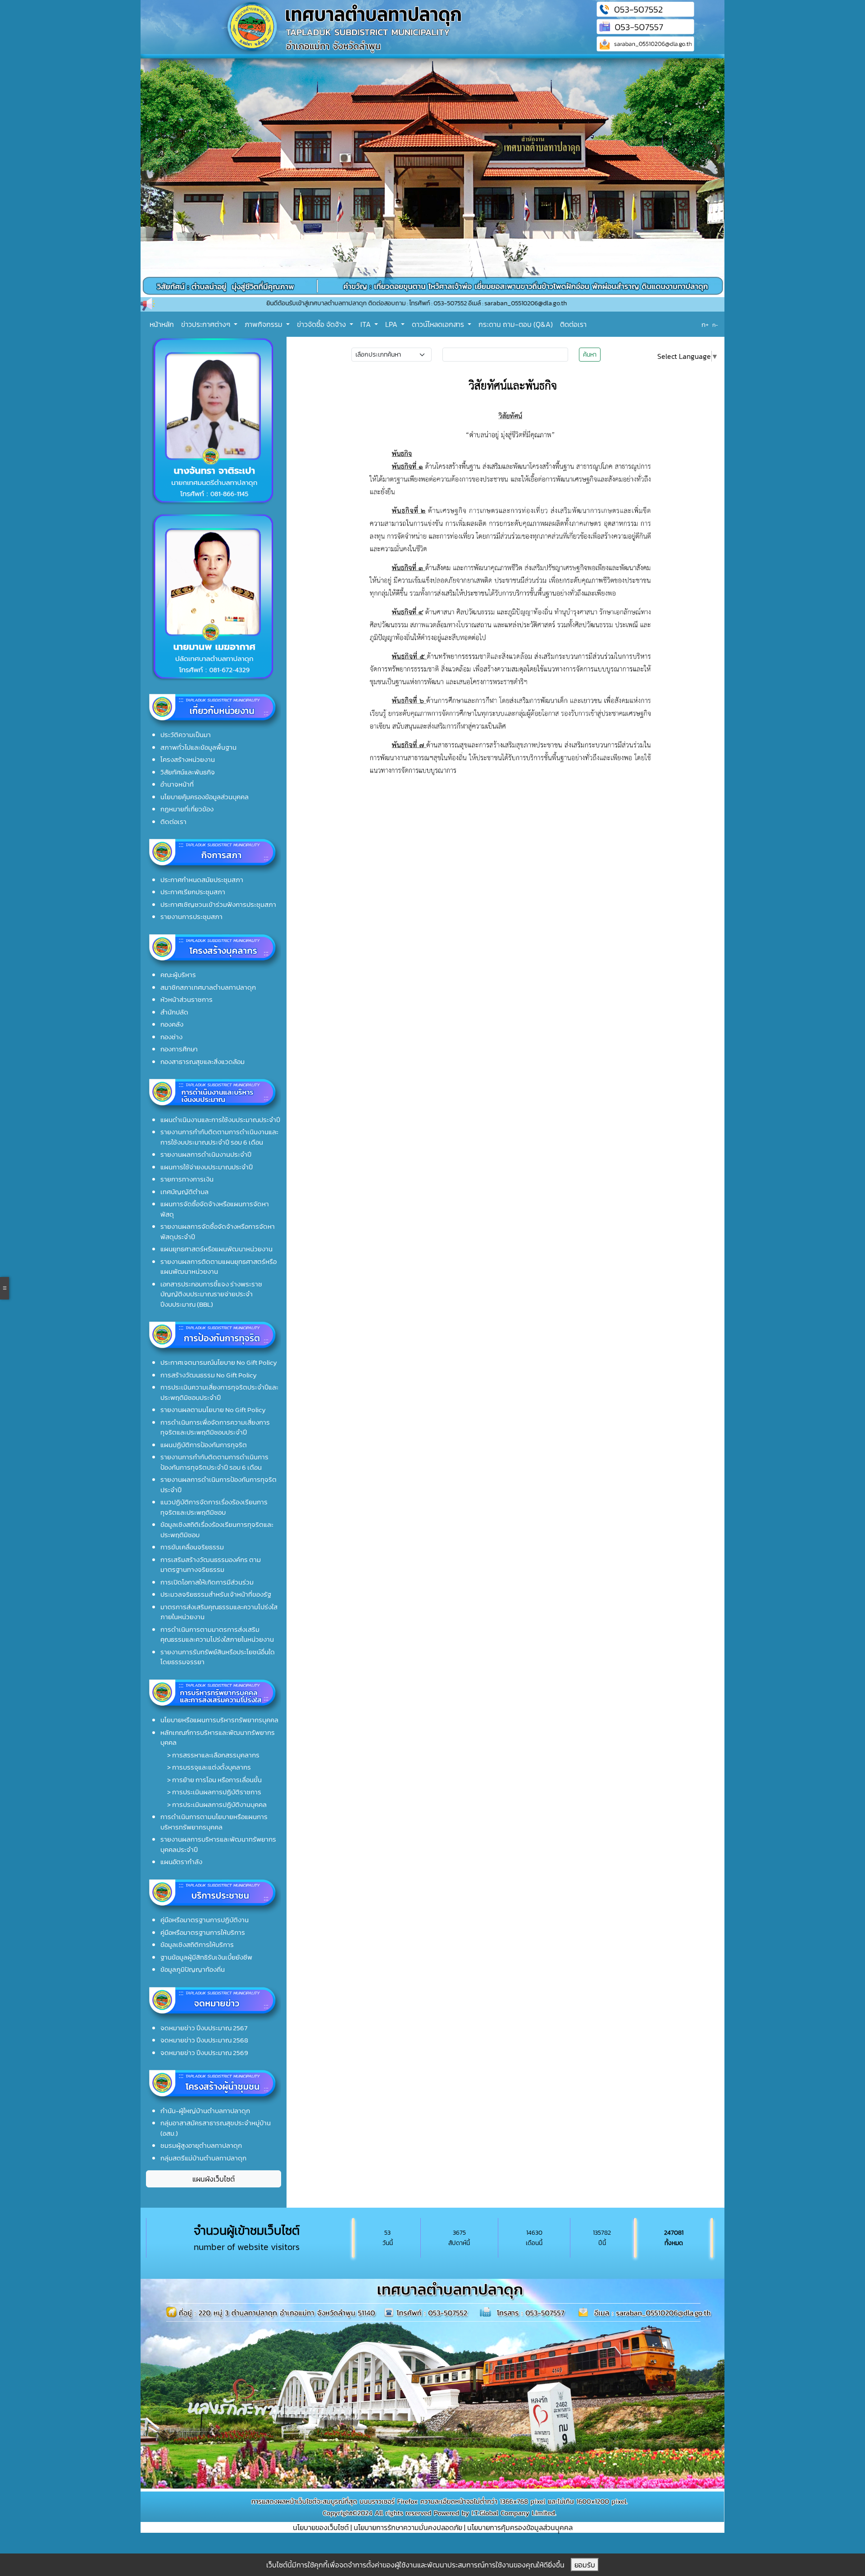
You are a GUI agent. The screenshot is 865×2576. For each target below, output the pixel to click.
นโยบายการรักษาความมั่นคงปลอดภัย (408, 2527)
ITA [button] (366, 324)
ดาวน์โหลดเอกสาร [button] (439, 324)
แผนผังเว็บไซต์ (214, 2179)
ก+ (705, 324)
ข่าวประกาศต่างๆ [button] (207, 324)
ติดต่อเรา (573, 324)
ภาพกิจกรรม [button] (264, 324)
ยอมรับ (585, 2565)
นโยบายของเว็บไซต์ (321, 2527)
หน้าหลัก (162, 324)
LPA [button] (392, 324)
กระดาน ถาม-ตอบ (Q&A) (516, 324)
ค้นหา (590, 355)
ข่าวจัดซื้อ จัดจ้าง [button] (322, 324)
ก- (715, 325)
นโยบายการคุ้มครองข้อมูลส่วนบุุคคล (520, 2527)
